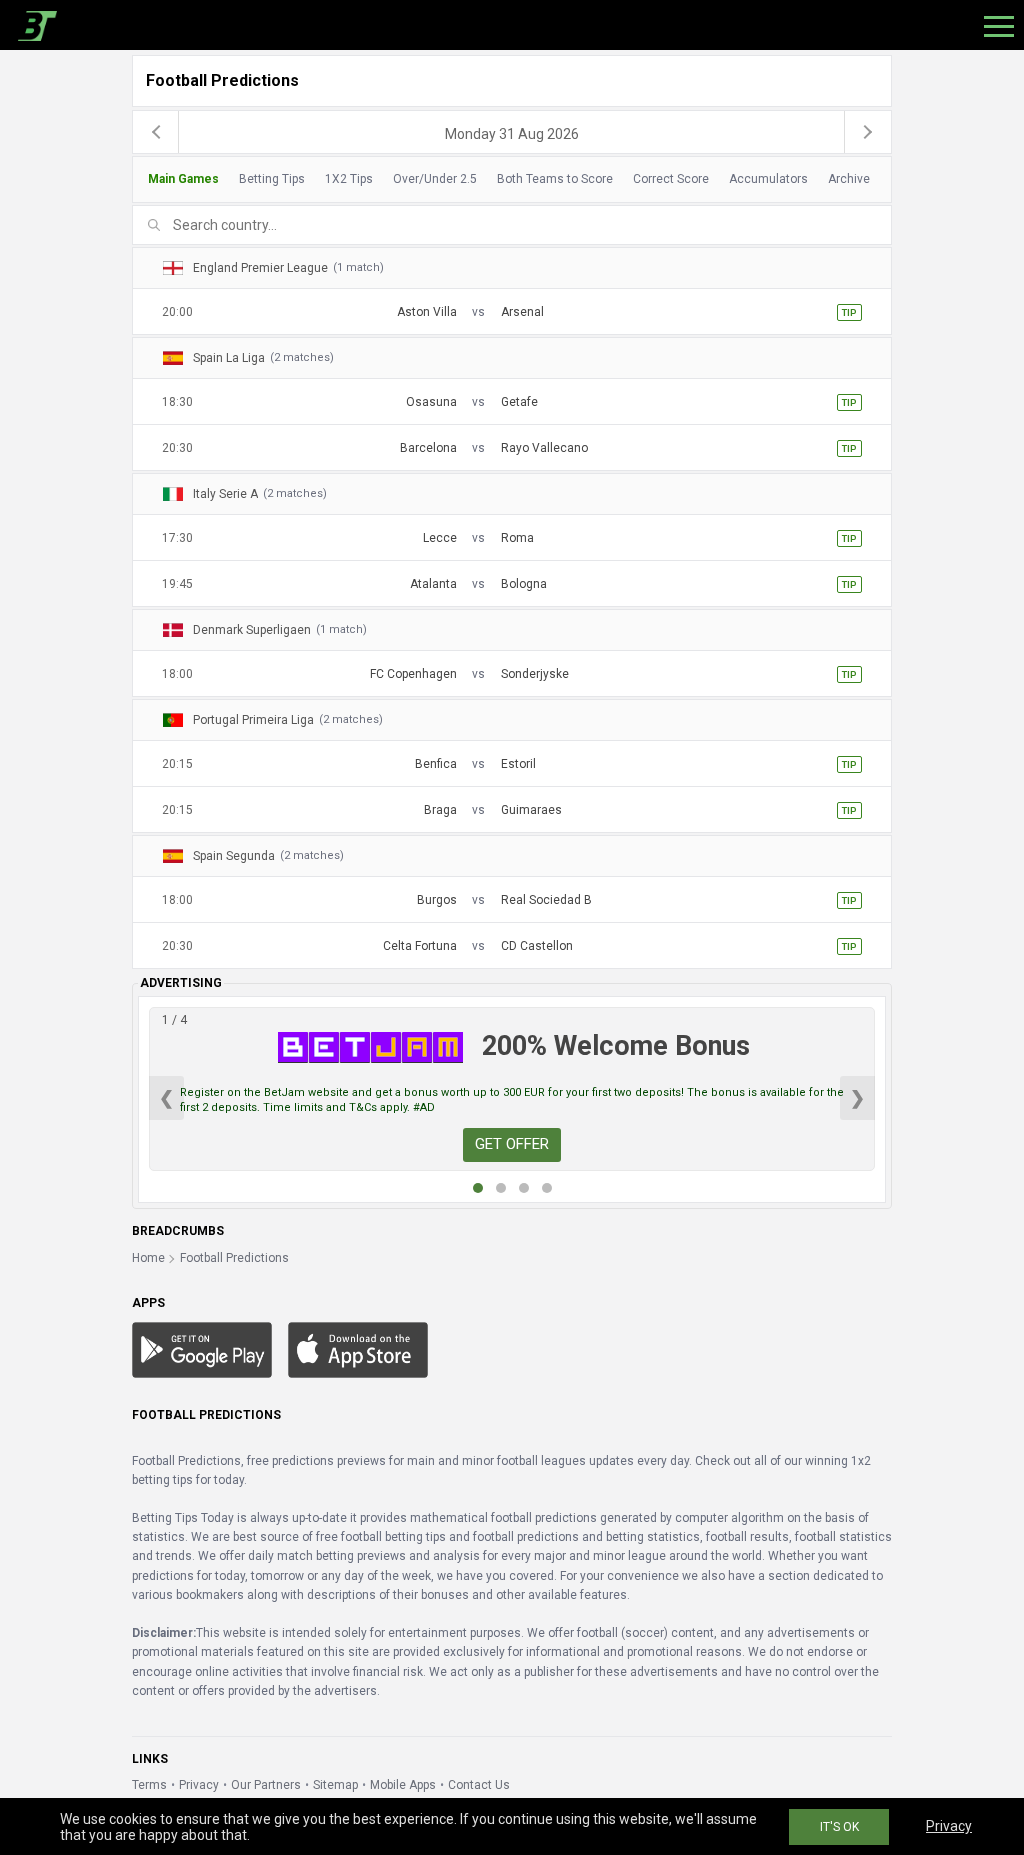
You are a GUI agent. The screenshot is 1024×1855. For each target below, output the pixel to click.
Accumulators (768, 179)
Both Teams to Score (555, 179)
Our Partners (266, 1785)
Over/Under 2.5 (435, 179)
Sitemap (335, 1785)
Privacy (199, 1785)
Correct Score (671, 179)
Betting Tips (272, 179)
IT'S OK (839, 1827)
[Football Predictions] (33, 25)
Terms (149, 1785)
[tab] (506, 179)
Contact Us (479, 1785)
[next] (868, 132)
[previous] (156, 132)
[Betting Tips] (202, 1349)
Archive (849, 179)
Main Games (183, 179)
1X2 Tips (349, 179)
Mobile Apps (403, 1785)
